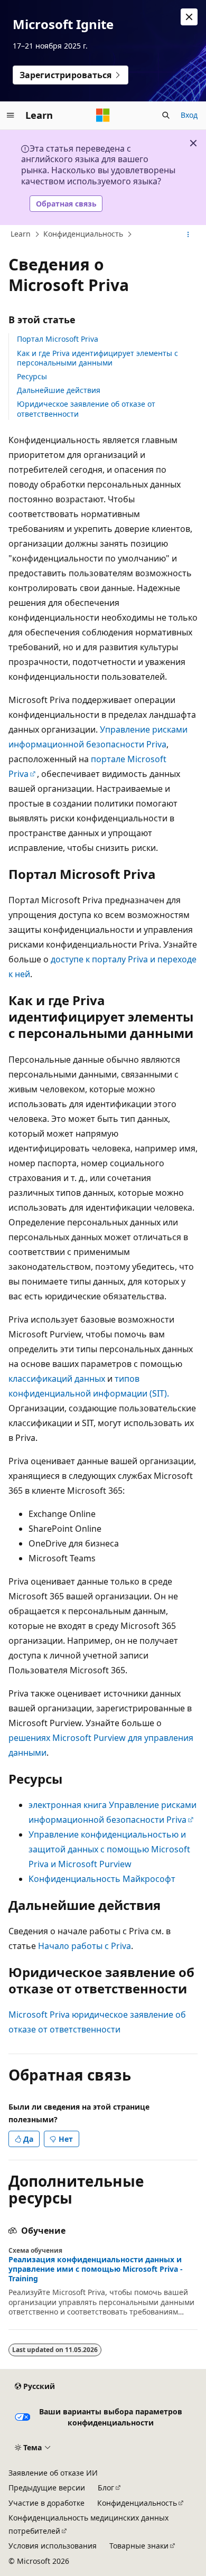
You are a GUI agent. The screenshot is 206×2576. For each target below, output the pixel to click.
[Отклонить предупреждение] (189, 17)
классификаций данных (57, 1379)
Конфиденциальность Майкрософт (102, 1879)
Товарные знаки (139, 2546)
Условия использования (53, 2546)
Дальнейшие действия (59, 390)
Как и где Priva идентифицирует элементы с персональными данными (97, 358)
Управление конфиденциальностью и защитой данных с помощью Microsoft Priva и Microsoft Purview (109, 1849)
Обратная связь (66, 204)
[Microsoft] (103, 115)
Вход (189, 115)
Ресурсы (32, 376)
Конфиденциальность (83, 234)
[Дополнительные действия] (188, 235)
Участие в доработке (46, 2503)
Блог (106, 2488)
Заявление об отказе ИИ (53, 2473)
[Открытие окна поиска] (166, 115)
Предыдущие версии (47, 2488)
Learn (21, 234)
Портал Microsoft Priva (58, 339)
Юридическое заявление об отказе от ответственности (86, 409)
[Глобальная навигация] (11, 115)
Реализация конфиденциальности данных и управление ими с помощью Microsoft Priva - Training (96, 2269)
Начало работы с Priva (85, 1946)
